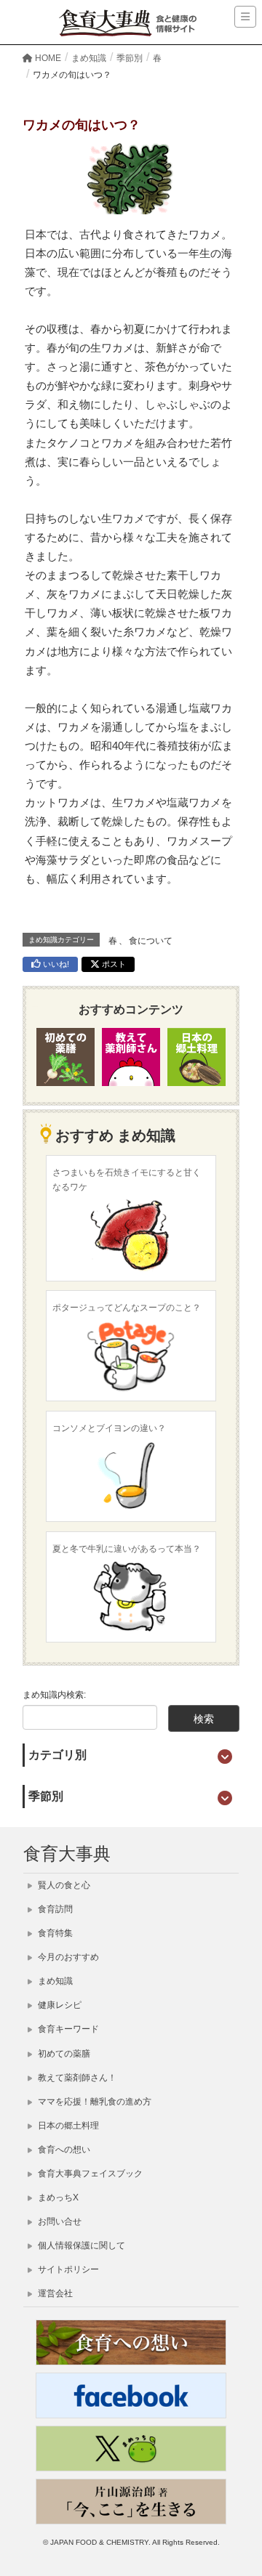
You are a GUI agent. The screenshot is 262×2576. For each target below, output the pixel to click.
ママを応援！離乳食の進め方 (94, 2102)
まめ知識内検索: (54, 1695)
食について (151, 941)
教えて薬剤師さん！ (76, 2078)
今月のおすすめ (67, 1957)
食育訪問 (54, 1909)
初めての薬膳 (63, 2054)
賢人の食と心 (63, 1885)
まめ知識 (54, 1981)
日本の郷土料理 (67, 2126)
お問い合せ (59, 2221)
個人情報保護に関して (80, 2245)
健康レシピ (59, 2005)
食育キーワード (67, 2029)
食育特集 (54, 1933)
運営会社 (54, 2293)
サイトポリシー (67, 2269)
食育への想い (63, 2150)
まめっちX (57, 2198)
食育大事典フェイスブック (89, 2174)
